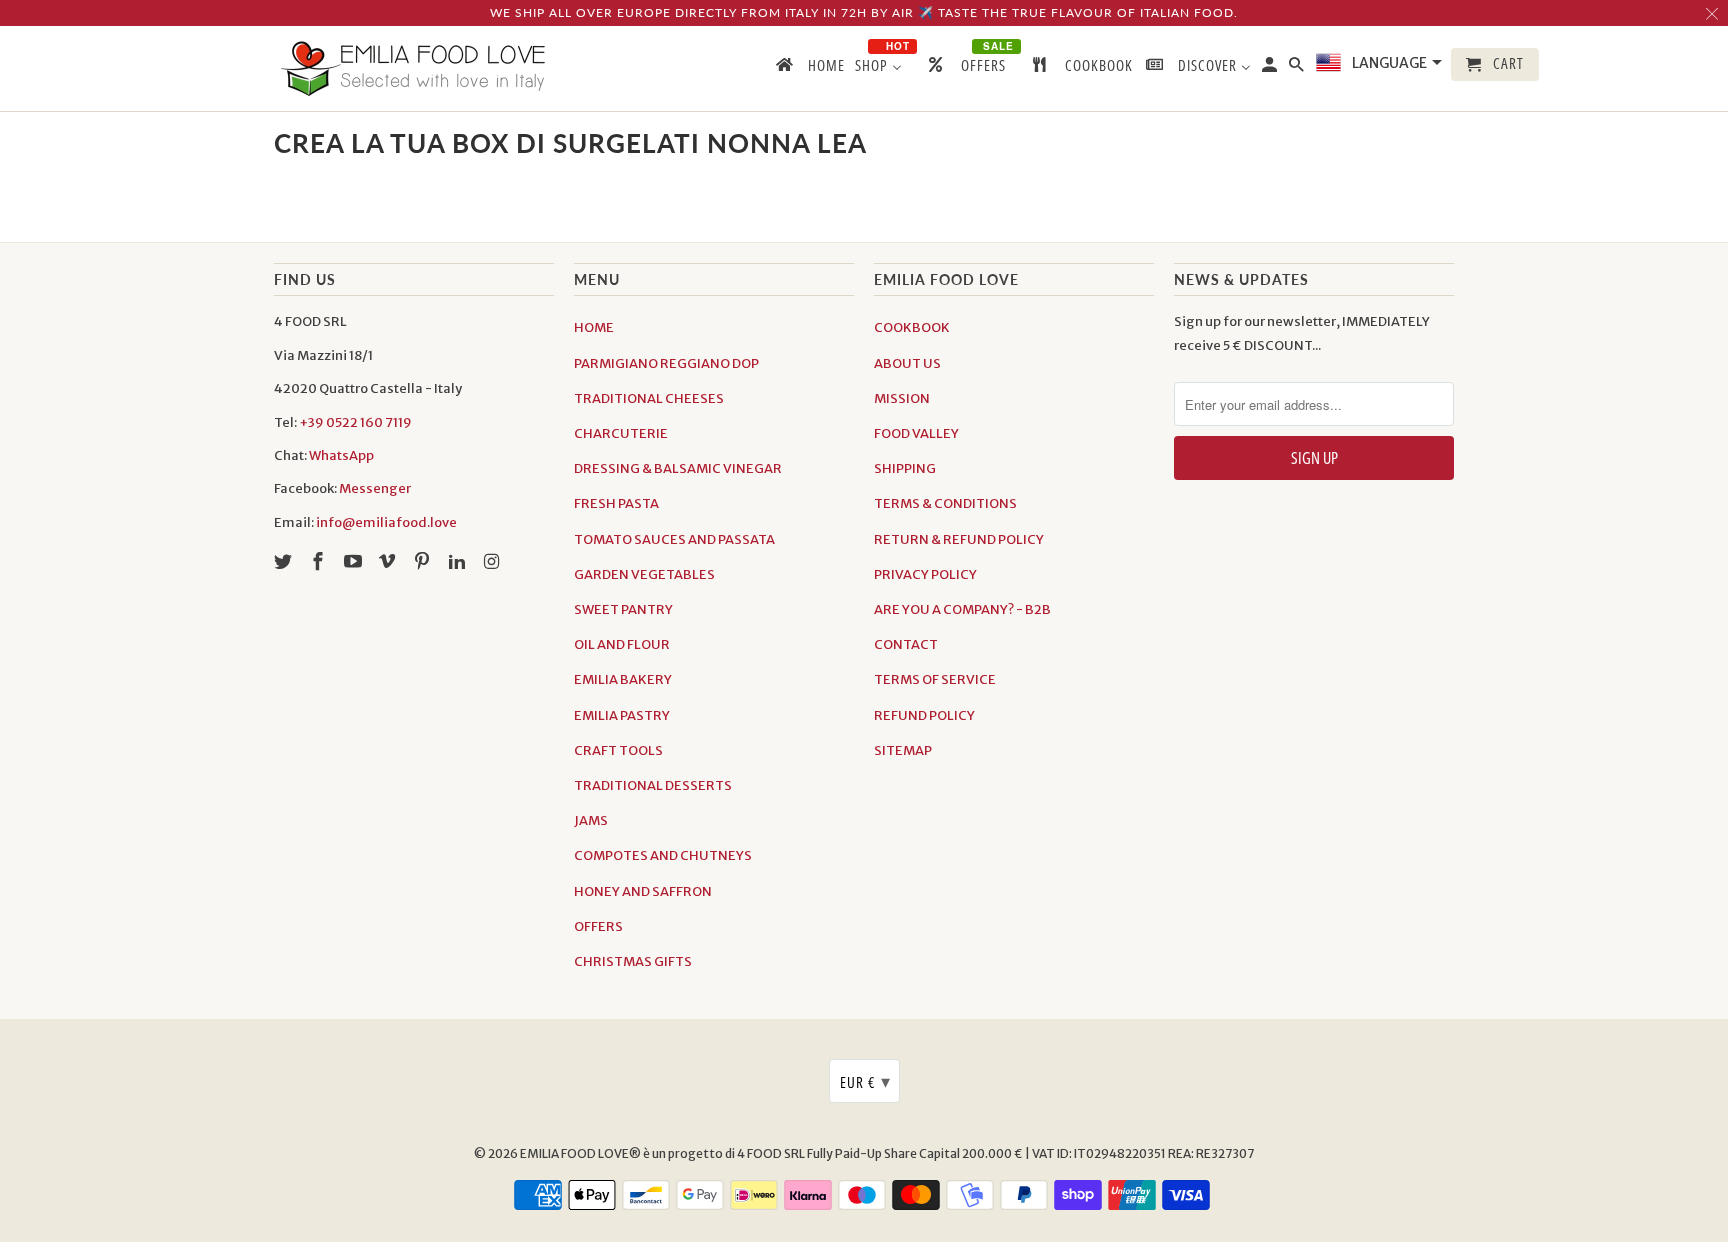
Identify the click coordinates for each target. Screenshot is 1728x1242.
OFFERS (598, 926)
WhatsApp (341, 455)
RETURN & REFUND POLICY (959, 539)
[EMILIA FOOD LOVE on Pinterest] (424, 561)
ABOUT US (907, 363)
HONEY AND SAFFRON (643, 891)
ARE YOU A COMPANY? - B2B (962, 609)
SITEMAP (903, 750)
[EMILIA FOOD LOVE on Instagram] (494, 561)
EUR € (865, 1081)
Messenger (375, 488)
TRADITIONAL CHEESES (649, 398)
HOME (594, 327)
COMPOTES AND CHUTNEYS (663, 855)
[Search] (1298, 68)
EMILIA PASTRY (622, 715)
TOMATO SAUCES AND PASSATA (674, 539)
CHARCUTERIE (621, 433)
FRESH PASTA (616, 503)
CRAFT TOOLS (618, 750)
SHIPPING (905, 468)
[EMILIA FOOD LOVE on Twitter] (285, 561)
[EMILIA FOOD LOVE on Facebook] (320, 561)
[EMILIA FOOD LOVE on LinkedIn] (459, 561)
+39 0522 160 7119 (355, 422)
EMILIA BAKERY (623, 679)
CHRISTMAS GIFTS (633, 961)
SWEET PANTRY (623, 609)
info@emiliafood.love (386, 522)
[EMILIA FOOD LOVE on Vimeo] (389, 561)
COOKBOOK (912, 327)
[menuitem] (809, 69)
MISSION (902, 398)
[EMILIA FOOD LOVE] (414, 68)
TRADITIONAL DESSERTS (653, 785)
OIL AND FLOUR (622, 644)
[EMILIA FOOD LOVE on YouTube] (355, 561)
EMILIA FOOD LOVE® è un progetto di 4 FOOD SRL (663, 1153)
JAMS (591, 820)
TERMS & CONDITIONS (945, 503)
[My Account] (1271, 68)
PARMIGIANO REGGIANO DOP (666, 363)
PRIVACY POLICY (925, 574)
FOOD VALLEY (916, 433)
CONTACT (906, 644)
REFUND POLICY (924, 715)
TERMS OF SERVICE (935, 679)
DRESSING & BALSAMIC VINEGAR (678, 468)
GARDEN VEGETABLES (644, 574)
